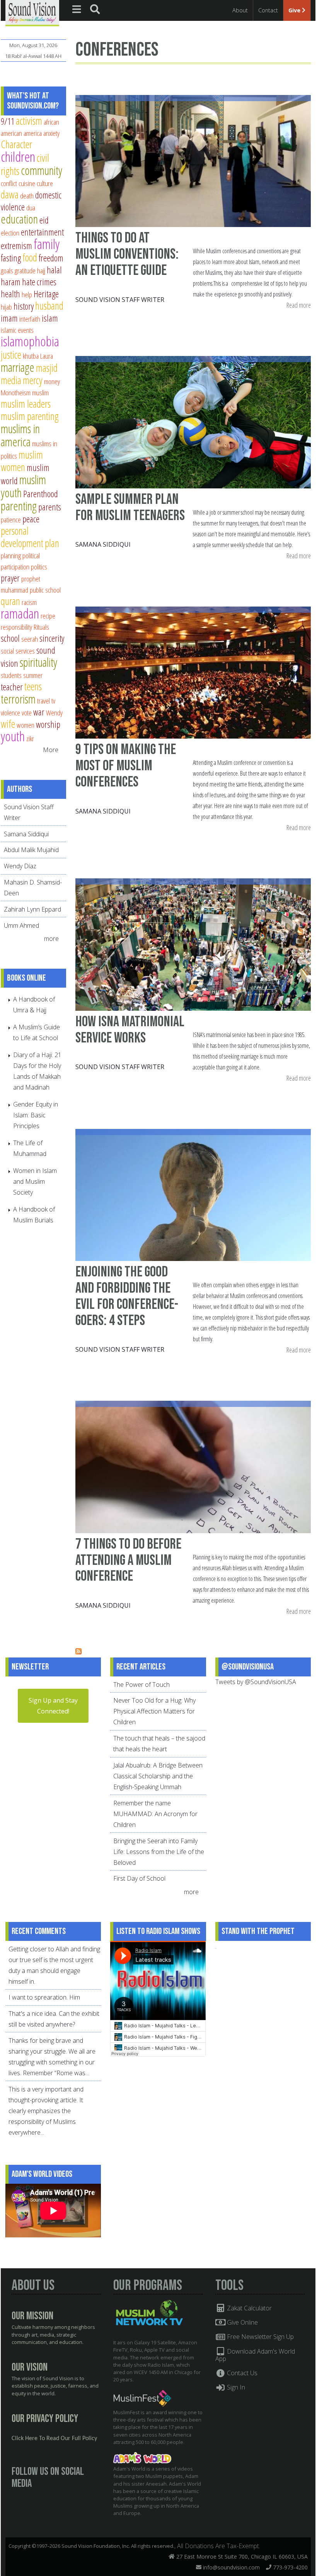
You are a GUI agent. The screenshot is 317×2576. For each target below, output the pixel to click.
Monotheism (16, 392)
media (11, 380)
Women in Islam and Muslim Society (35, 1181)
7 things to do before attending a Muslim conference (128, 1560)
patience (11, 519)
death (27, 196)
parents (50, 507)
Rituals (41, 627)
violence (10, 713)
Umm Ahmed (21, 925)
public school (45, 590)
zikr (30, 738)
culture (45, 183)
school (10, 638)
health (10, 294)
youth (13, 736)
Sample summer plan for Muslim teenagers (130, 508)
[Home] (32, 12)
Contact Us (241, 2373)
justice (11, 355)
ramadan (20, 613)
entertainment (42, 232)
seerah (30, 639)
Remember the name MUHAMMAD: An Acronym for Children (155, 1814)
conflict (9, 183)
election (10, 233)
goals (7, 270)
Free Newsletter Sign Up (260, 2337)
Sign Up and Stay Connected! (53, 1706)
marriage (18, 367)
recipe (48, 616)
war (39, 712)
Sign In (235, 2387)
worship (48, 724)
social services (18, 651)
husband (49, 306)
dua (31, 208)
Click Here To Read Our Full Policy (54, 2439)
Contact (268, 10)
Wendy (54, 713)
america (33, 133)
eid (44, 220)
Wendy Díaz (20, 866)
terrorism (18, 699)
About (240, 10)
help (27, 294)
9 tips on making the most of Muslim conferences (126, 766)
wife (8, 724)
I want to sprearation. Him (44, 1997)
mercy (33, 380)
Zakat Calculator (249, 2308)
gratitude (25, 270)
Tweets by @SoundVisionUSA (256, 1682)
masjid (47, 368)
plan (52, 543)
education (19, 219)
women (26, 725)
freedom (51, 258)
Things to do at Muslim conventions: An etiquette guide (127, 254)
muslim (40, 392)
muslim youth (23, 486)
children (18, 157)
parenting (19, 506)
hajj (41, 270)
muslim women (22, 461)
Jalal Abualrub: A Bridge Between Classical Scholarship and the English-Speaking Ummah (158, 1776)
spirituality (38, 662)
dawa (10, 194)
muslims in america (20, 435)
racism (29, 602)
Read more (299, 306)
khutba (31, 356)
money (52, 381)
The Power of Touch (141, 1685)
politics (39, 567)
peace (31, 519)
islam (50, 318)
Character (16, 144)
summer (33, 675)
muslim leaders (26, 404)
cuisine (27, 183)
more (52, 939)
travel (43, 701)
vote (27, 713)
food (30, 257)
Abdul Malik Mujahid (31, 850)
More (51, 750)
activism (29, 121)
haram (11, 282)
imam (9, 318)
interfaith (30, 319)
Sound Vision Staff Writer (120, 300)
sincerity (52, 638)
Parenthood (41, 494)
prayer (10, 578)
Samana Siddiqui (103, 544)
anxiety (51, 133)
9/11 (8, 121)
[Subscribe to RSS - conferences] (78, 1652)
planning (11, 555)
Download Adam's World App (255, 2355)
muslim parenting (30, 416)
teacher (12, 687)
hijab (6, 307)
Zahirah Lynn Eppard (32, 909)
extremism (16, 246)
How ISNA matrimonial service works (130, 1030)
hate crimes (39, 282)
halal (54, 270)
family (47, 244)
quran (10, 601)
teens (33, 686)
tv (53, 701)
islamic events (17, 330)
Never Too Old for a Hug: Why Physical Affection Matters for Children (154, 1711)
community (42, 170)
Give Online (242, 2322)
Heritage (46, 294)
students (11, 675)
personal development (22, 537)
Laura (47, 356)
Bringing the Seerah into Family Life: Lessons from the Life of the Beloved (159, 1852)
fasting (11, 258)
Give (295, 10)
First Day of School (139, 1878)
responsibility (16, 627)
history (24, 306)
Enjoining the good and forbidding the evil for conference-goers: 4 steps (127, 1296)
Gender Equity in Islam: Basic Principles (36, 1115)
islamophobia (30, 341)
